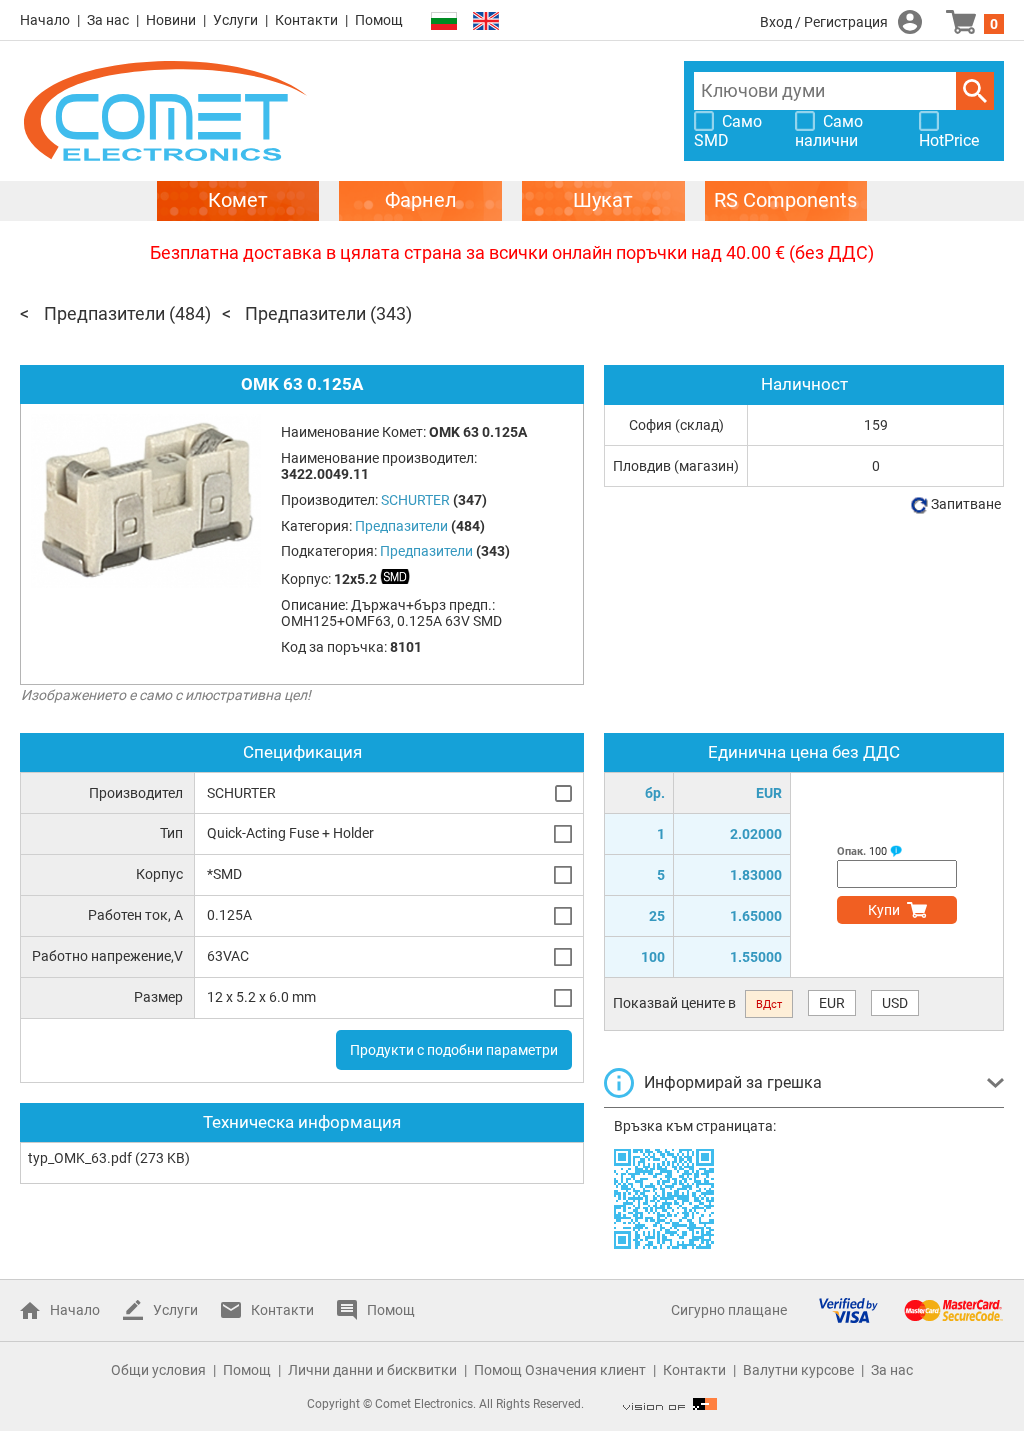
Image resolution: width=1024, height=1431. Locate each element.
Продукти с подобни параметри (454, 1050)
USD (895, 1003)
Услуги (235, 20)
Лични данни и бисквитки (372, 1370)
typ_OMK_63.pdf (80, 1158)
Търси (975, 91)
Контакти (306, 20)
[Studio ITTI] (670, 1404)
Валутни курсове (798, 1370)
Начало (45, 20)
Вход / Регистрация (824, 22)
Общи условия (158, 1370)
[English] (486, 21)
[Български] (444, 21)
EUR (832, 1003)
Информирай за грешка (733, 1082)
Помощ (379, 20)
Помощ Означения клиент (560, 1370)
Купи (884, 910)
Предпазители (104, 313)
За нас (108, 20)
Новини (171, 20)
